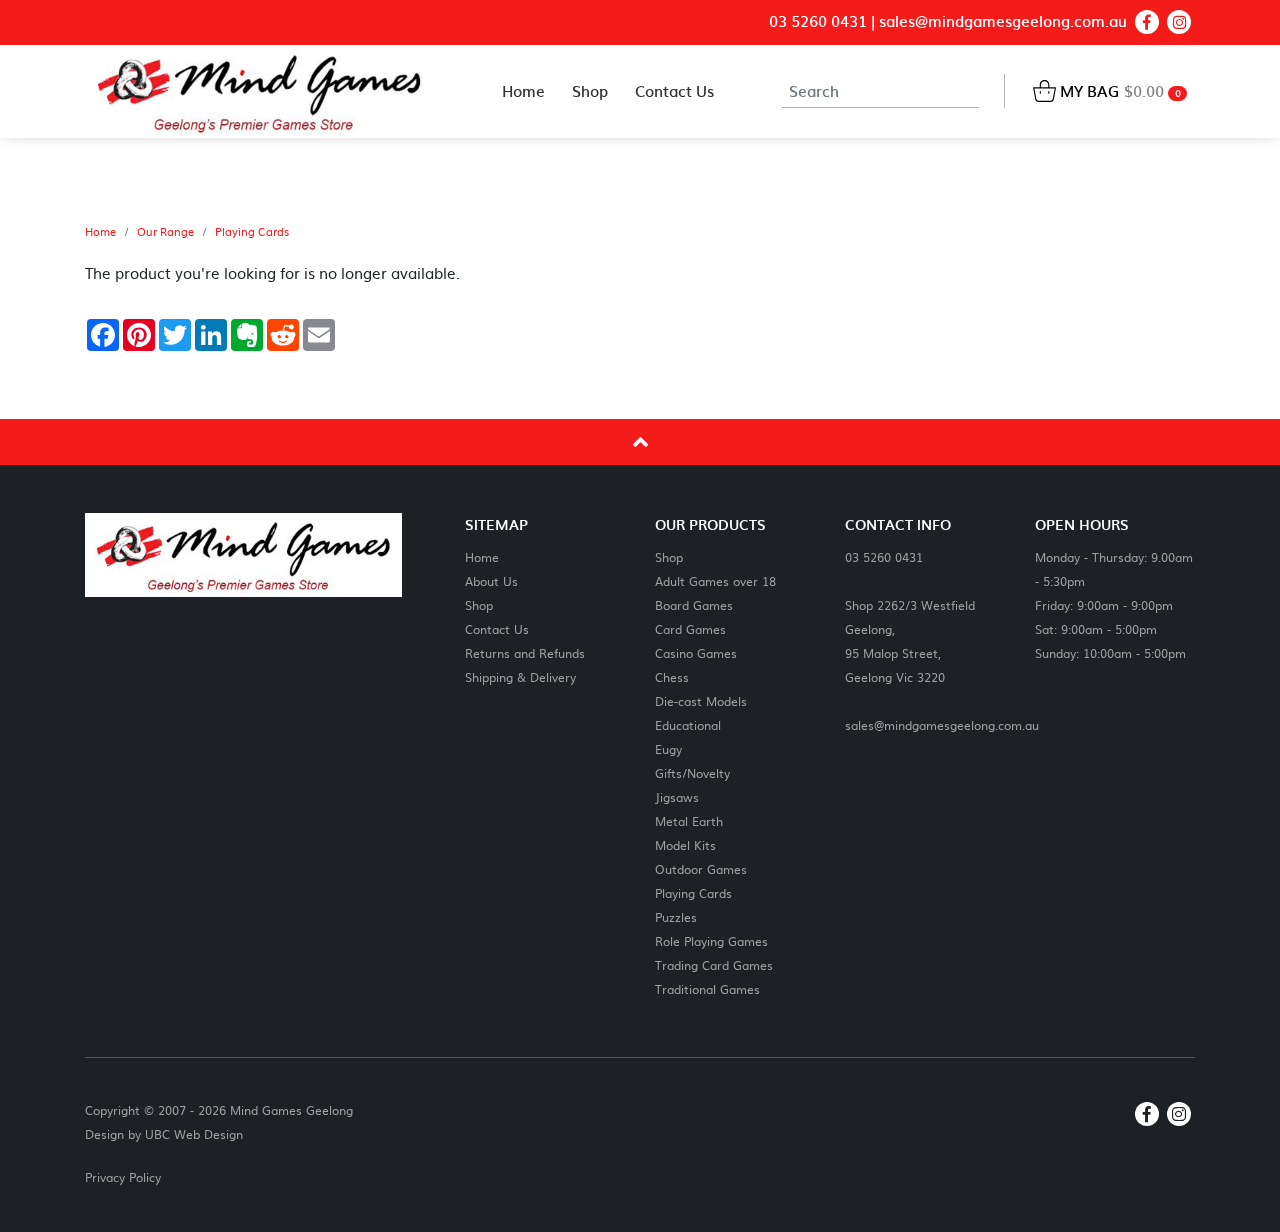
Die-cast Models (701, 700)
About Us (491, 580)
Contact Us (497, 628)
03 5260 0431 (818, 21)
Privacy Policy (123, 1177)
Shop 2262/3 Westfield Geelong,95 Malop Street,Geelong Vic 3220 (910, 640)
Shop (479, 604)
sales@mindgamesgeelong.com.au (1003, 21)
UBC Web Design (194, 1134)
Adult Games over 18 (715, 580)
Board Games (694, 604)
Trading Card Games (714, 964)
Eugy (668, 748)
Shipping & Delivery (520, 676)
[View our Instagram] (1179, 22)
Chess (672, 676)
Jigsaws (677, 796)
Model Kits (685, 844)
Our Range (165, 232)
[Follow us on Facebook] (1147, 22)
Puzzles (676, 916)
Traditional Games (707, 988)
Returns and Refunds (525, 652)
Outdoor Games (701, 868)
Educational (688, 724)
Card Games (690, 628)
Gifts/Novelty (692, 772)
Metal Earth (689, 820)
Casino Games (696, 652)
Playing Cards (252, 232)
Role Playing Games (711, 940)
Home (100, 232)
